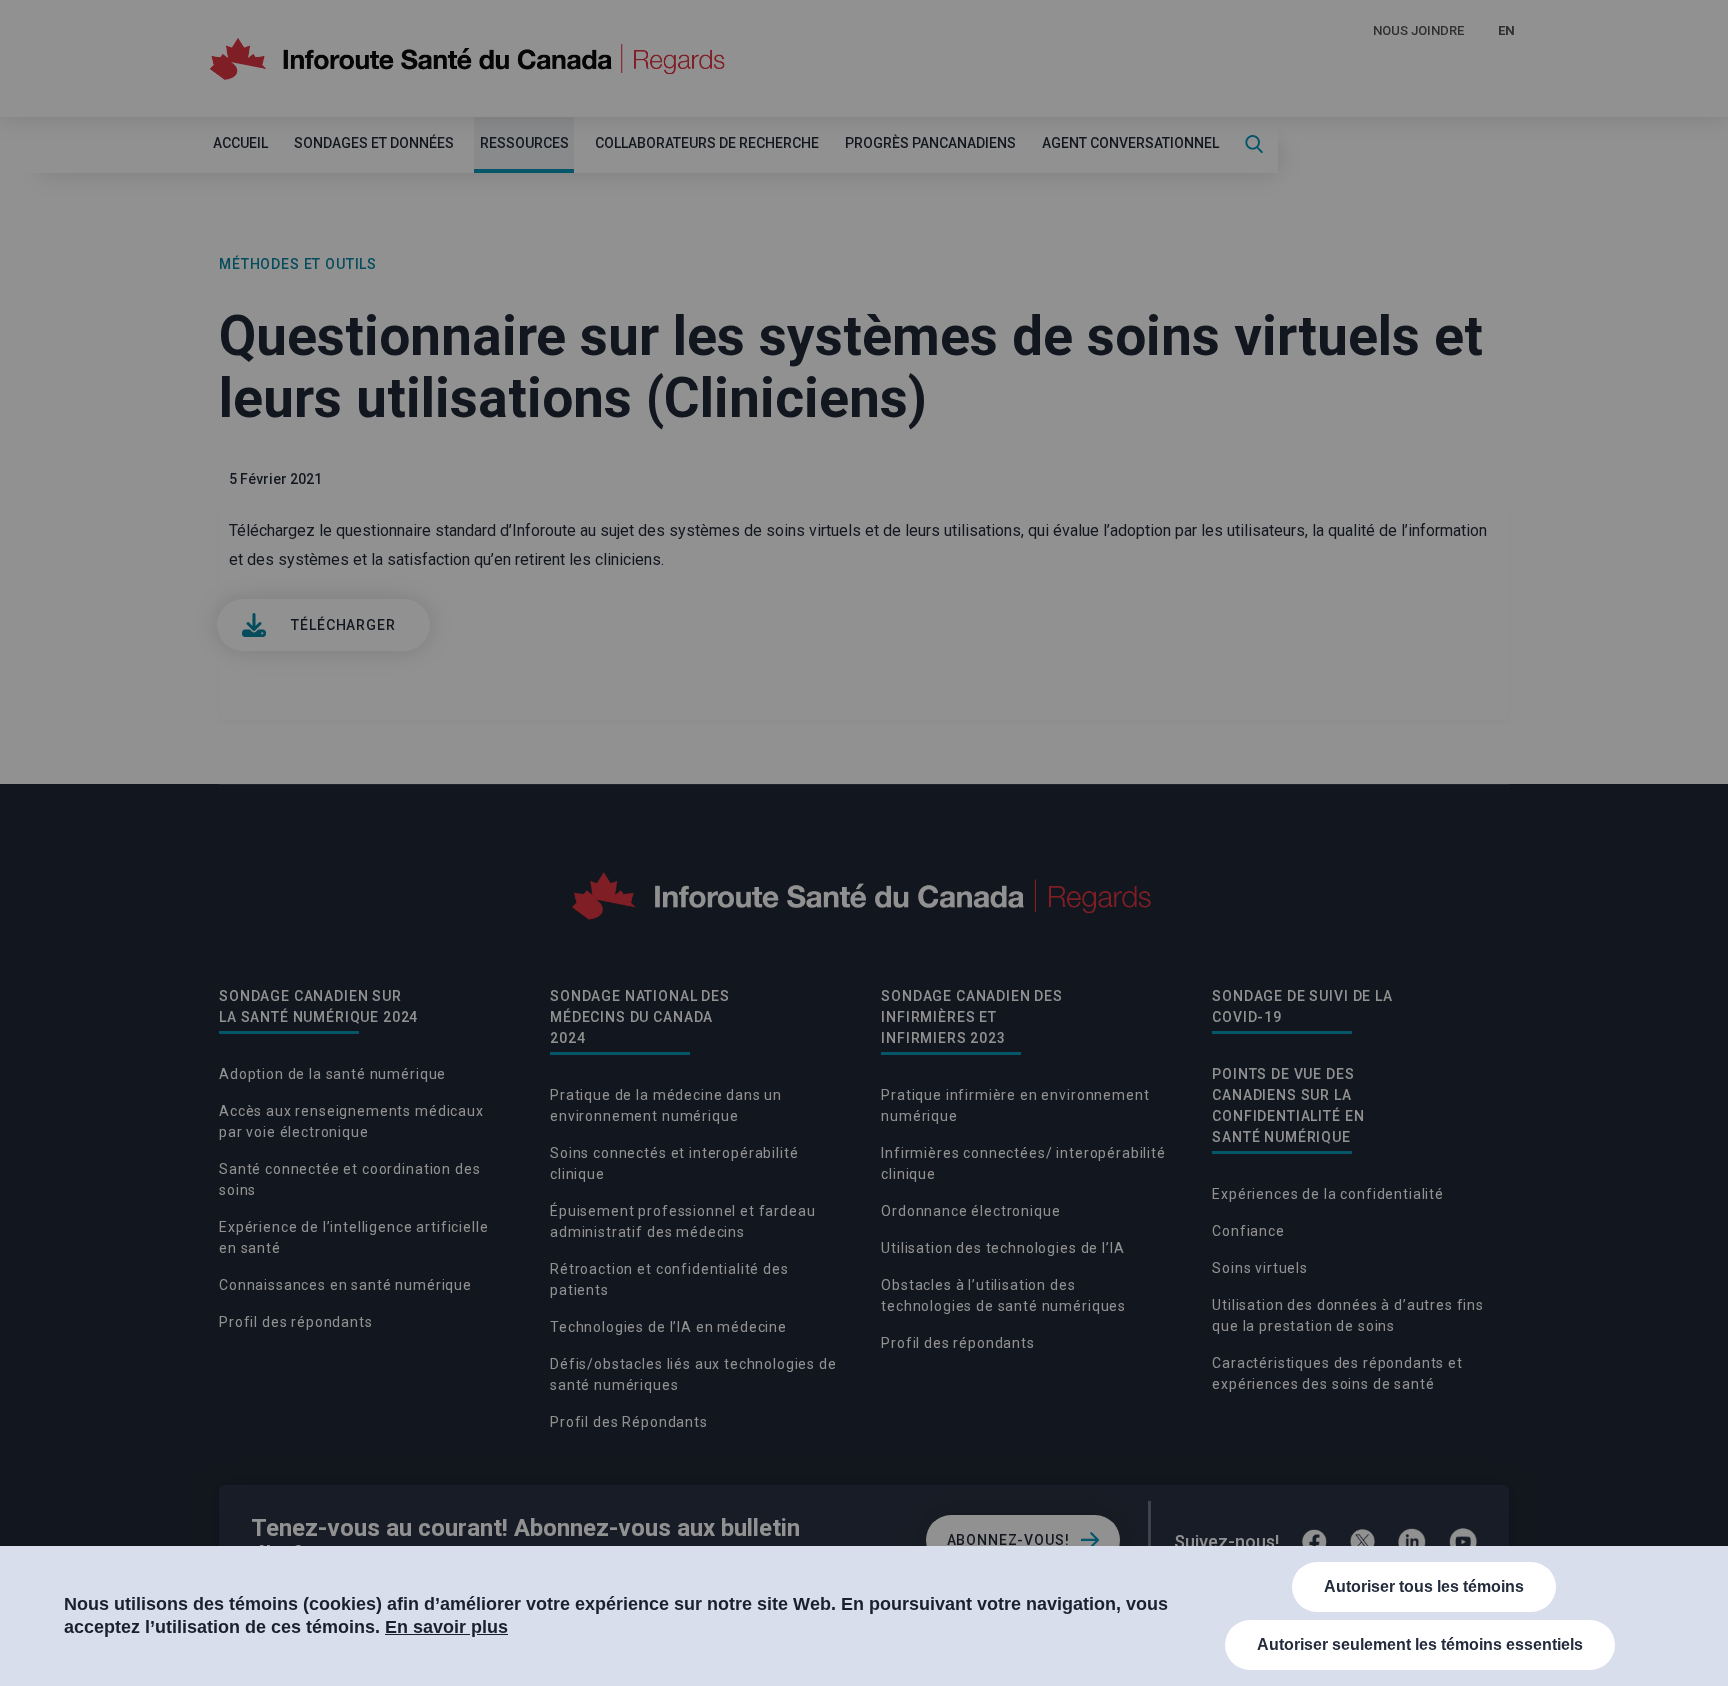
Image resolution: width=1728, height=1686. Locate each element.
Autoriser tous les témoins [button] (1424, 1586)
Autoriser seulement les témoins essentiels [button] (1420, 1644)
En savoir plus (446, 1627)
